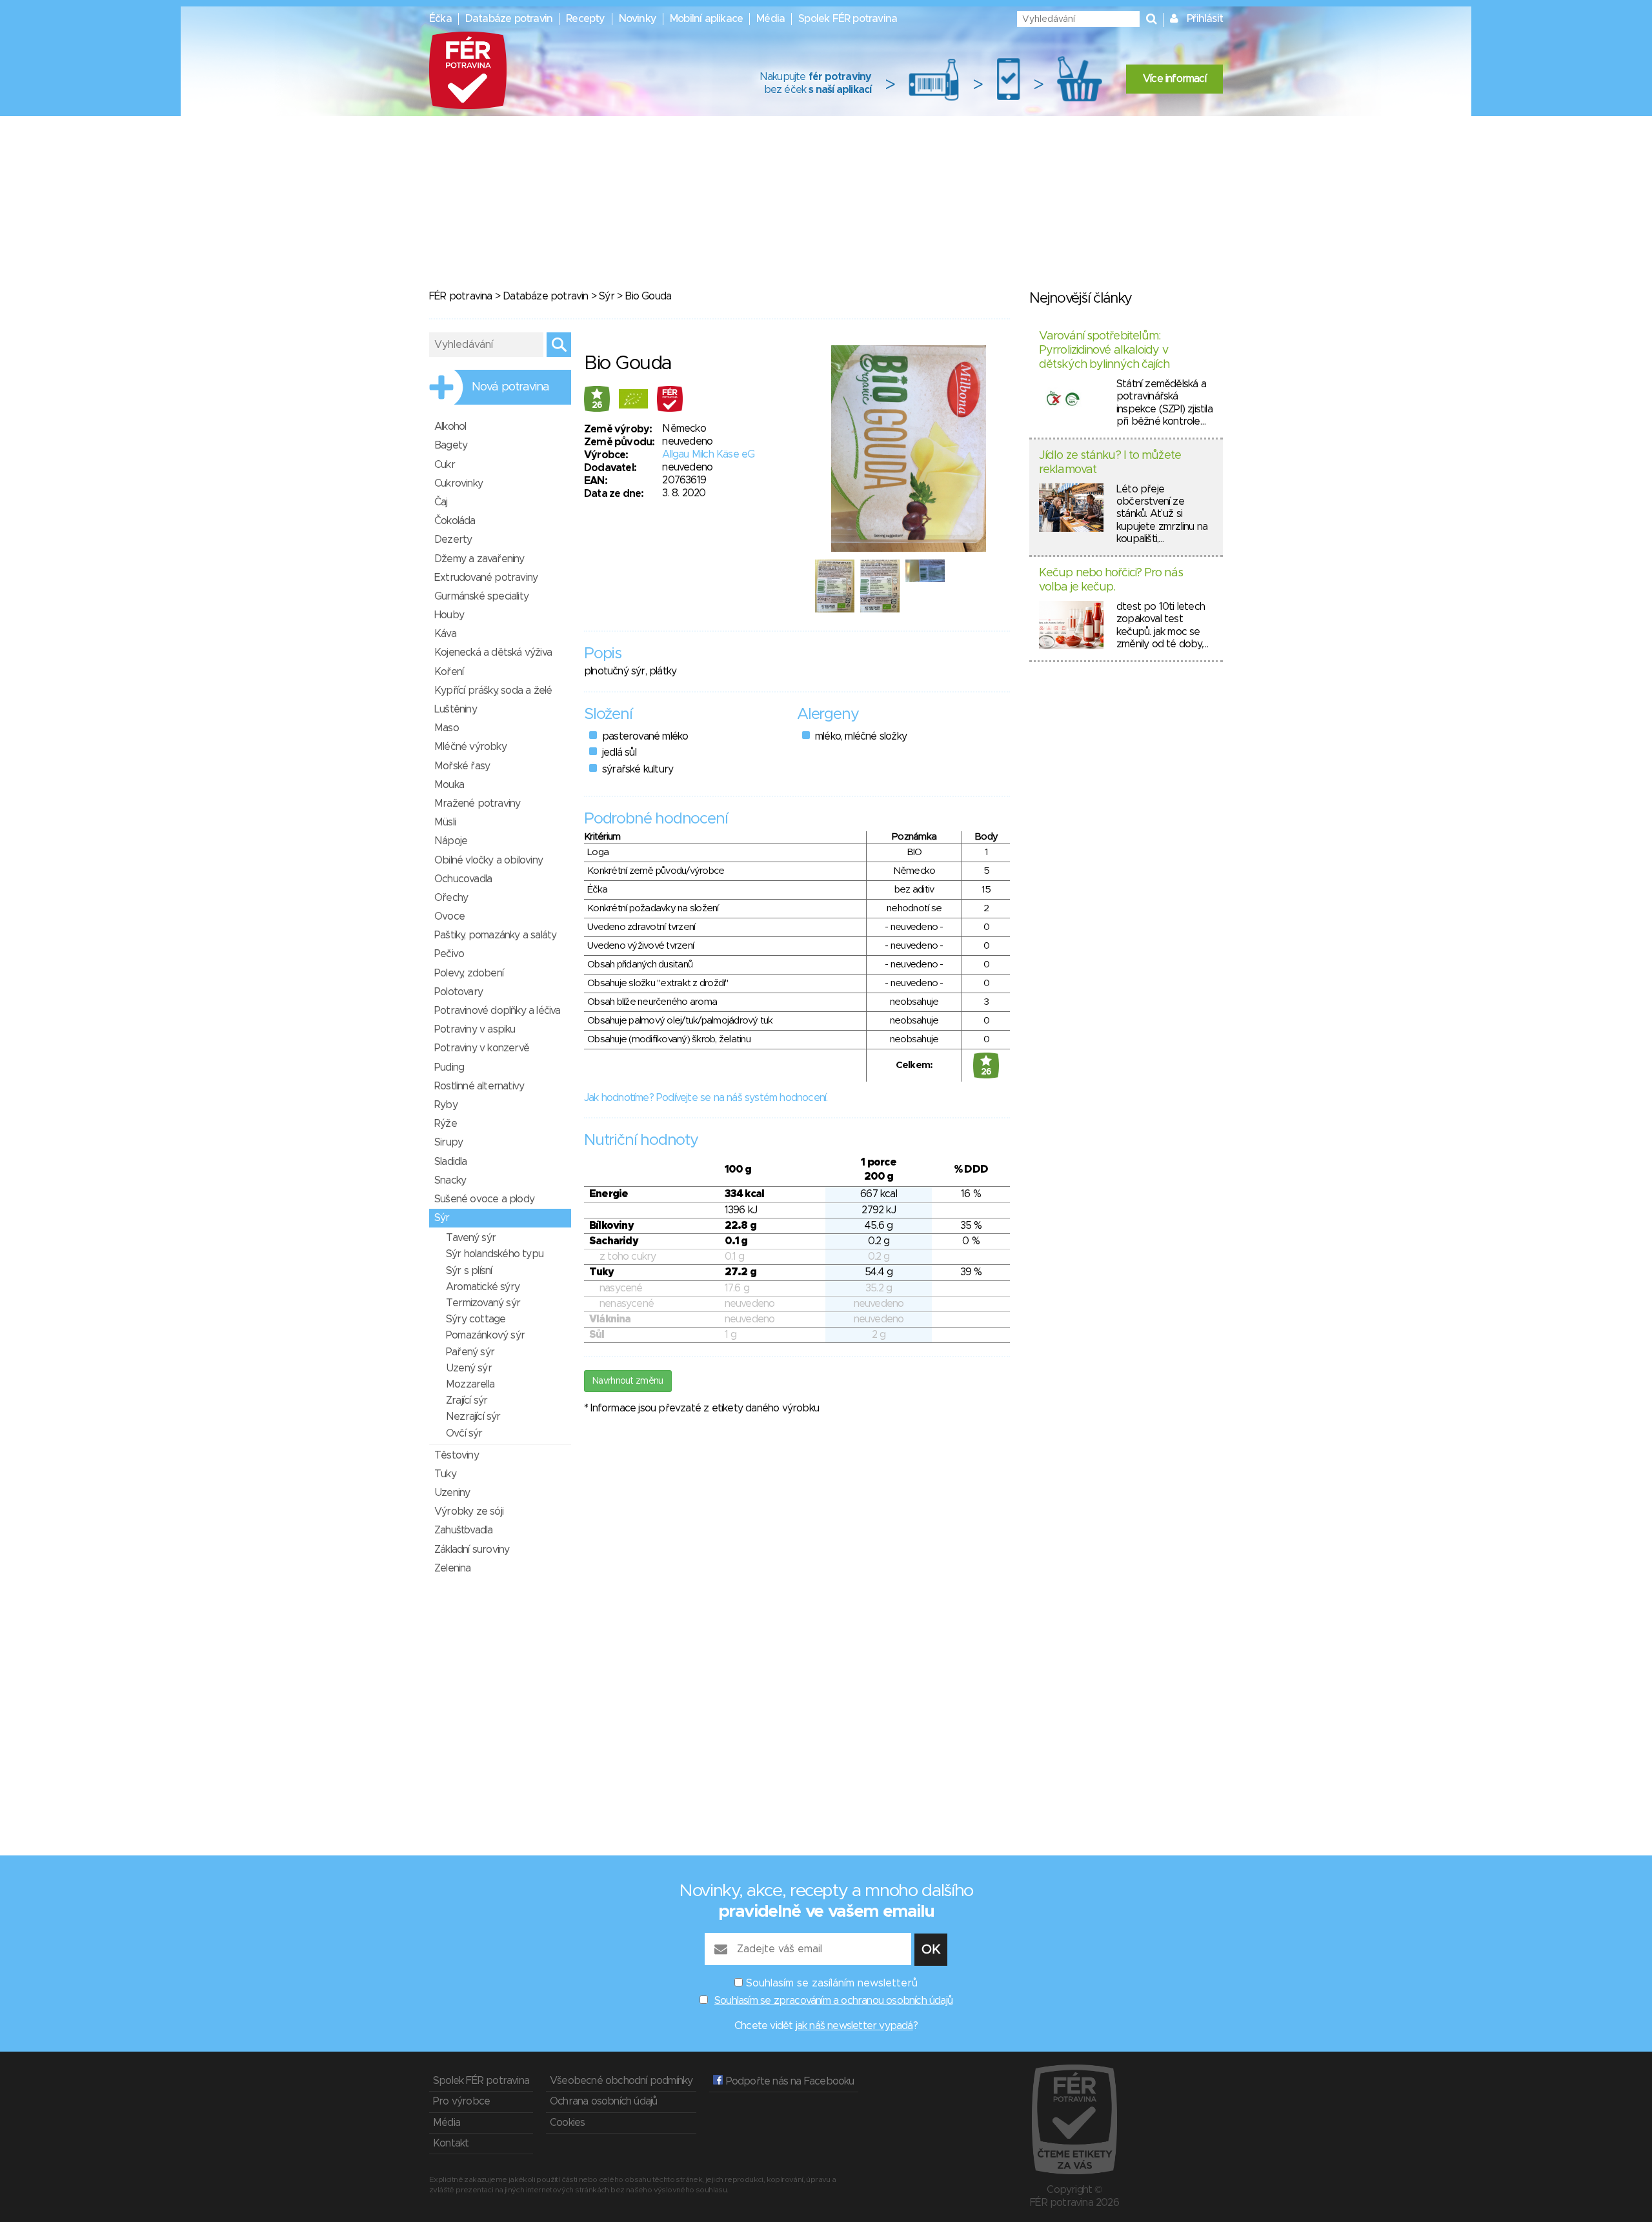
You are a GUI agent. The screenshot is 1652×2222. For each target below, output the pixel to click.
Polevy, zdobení (469, 973)
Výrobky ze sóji (469, 1511)
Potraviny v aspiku (475, 1029)
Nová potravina (510, 387)
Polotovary (458, 992)
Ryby (446, 1105)
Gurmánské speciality (481, 596)
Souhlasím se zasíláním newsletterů (832, 1983)
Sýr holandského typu (495, 1254)
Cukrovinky (458, 483)
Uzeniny (452, 1493)
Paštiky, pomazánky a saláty (495, 935)
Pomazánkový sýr (485, 1335)
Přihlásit (1205, 19)
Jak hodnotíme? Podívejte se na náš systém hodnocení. (706, 1098)
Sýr (607, 296)
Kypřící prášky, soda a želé (493, 691)
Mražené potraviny (477, 803)
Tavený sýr (471, 1238)
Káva (445, 634)
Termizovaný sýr (483, 1303)
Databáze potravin (509, 19)
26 (597, 405)
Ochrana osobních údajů (603, 2101)
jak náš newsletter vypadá (854, 2026)
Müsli (445, 822)
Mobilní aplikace (706, 19)
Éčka (440, 19)
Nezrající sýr (473, 1417)
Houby (449, 615)
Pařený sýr (470, 1352)
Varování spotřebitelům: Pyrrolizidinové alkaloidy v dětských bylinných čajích (1104, 350)
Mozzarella (470, 1384)
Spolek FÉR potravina (848, 19)
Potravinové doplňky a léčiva (498, 1011)
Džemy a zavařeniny (479, 559)
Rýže (446, 1124)
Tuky (445, 1474)
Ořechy (451, 898)
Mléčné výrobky (470, 747)
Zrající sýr (467, 1400)
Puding (449, 1067)
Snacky (450, 1180)
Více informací (1174, 79)
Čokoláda (455, 521)
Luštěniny (456, 709)
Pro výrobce (461, 2101)
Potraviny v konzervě (482, 1048)
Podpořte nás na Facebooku (788, 2081)
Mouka (449, 785)
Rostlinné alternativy (479, 1086)
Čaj (441, 502)
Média (771, 19)
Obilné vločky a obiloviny (489, 860)
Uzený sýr (469, 1368)
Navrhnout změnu (628, 1381)
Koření (449, 672)
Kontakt (451, 2143)
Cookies (567, 2123)
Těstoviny (457, 1455)
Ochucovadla (463, 879)
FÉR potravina (461, 296)
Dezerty (453, 540)
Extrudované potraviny (486, 578)
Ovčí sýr (464, 1433)
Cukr (445, 465)
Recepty (585, 19)
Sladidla (451, 1162)
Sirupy (448, 1142)
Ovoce (449, 916)
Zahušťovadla (463, 1530)
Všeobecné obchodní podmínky (621, 2081)
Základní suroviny (472, 1550)
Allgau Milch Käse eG (708, 454)
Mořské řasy (462, 766)
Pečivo (449, 954)
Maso (447, 728)
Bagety (451, 445)
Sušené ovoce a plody (484, 1199)
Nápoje (451, 841)
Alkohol (450, 427)
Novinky (638, 19)
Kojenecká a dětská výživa (493, 652)
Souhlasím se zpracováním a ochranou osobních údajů (833, 2001)
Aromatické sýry (483, 1287)
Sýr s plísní (469, 1271)
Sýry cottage (476, 1319)
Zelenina (453, 1568)
